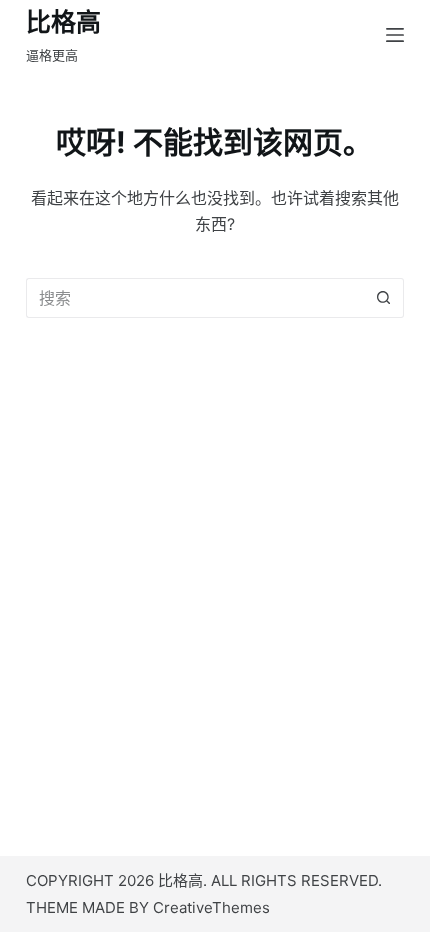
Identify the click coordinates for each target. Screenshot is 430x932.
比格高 (63, 22)
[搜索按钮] (384, 298)
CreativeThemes (211, 907)
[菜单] (395, 35)
